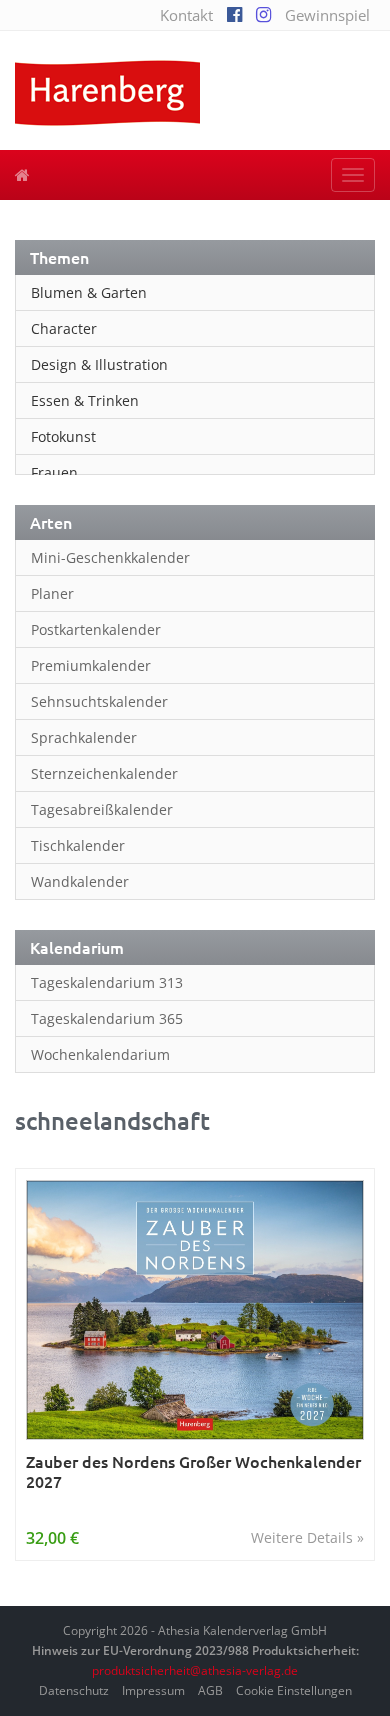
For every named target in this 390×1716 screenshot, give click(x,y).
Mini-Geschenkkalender (110, 557)
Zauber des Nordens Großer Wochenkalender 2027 (193, 1471)
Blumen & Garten (89, 292)
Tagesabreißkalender (102, 809)
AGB (210, 1690)
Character (64, 328)
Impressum (153, 1690)
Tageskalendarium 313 (107, 982)
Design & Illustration (99, 364)
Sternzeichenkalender (104, 773)
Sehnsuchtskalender (99, 701)
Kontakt (186, 15)
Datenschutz (74, 1690)
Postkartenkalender (96, 629)
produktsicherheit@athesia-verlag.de (195, 1670)
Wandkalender (80, 881)
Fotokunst (63, 436)
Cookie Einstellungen (294, 1690)
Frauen (54, 472)
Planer (52, 593)
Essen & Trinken (85, 400)
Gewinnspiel (327, 15)
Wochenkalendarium (100, 1054)
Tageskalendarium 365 (107, 1018)
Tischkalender (78, 845)
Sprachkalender (84, 737)
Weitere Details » (307, 1537)
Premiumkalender (91, 665)
